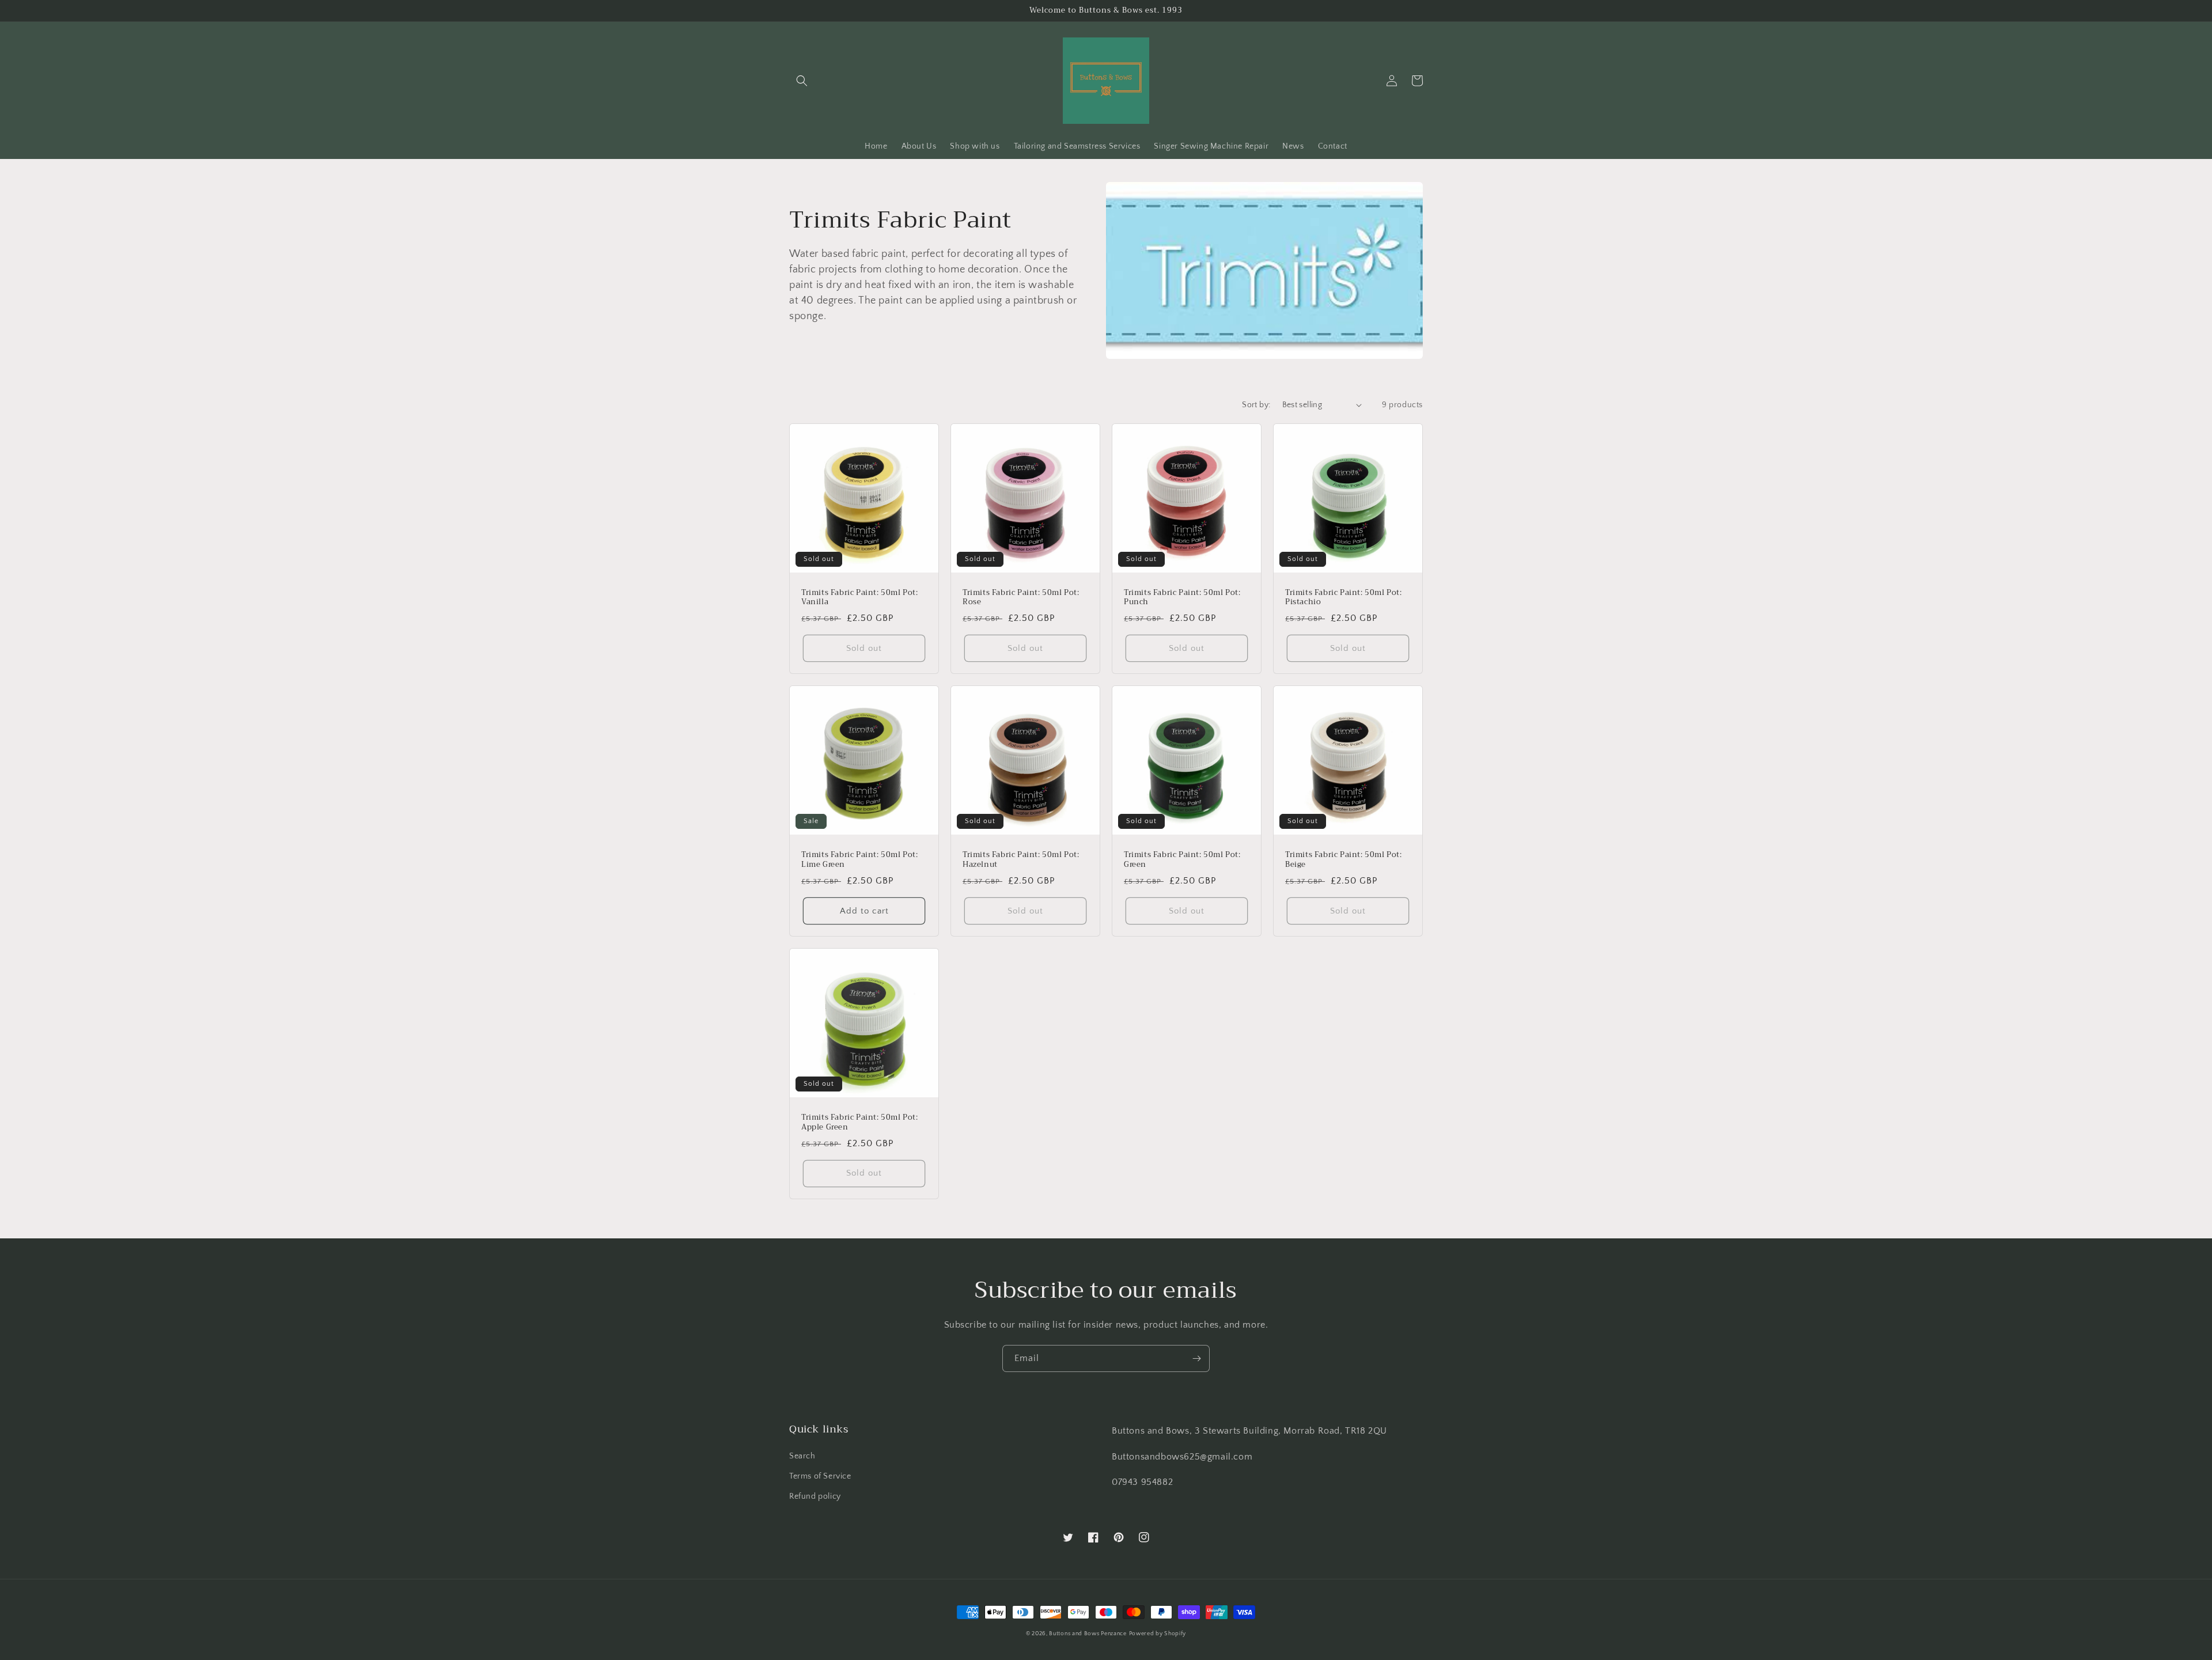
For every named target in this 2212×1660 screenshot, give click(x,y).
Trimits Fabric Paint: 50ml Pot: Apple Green (860, 1123)
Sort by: (1256, 405)
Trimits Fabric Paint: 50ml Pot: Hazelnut (1021, 860)
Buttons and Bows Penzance (1088, 1634)
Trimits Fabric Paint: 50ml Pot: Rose (1021, 598)
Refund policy (815, 1496)
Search (802, 1456)
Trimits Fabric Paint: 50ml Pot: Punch (1182, 598)
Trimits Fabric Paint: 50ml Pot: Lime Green (860, 860)
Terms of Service (820, 1476)
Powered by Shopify (1158, 1634)
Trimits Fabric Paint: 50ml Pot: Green (1182, 860)
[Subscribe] (1196, 1358)
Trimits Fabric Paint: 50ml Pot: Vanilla (860, 598)
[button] (802, 81)
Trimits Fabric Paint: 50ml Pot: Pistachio (1344, 598)
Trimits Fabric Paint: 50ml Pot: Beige (1344, 860)
